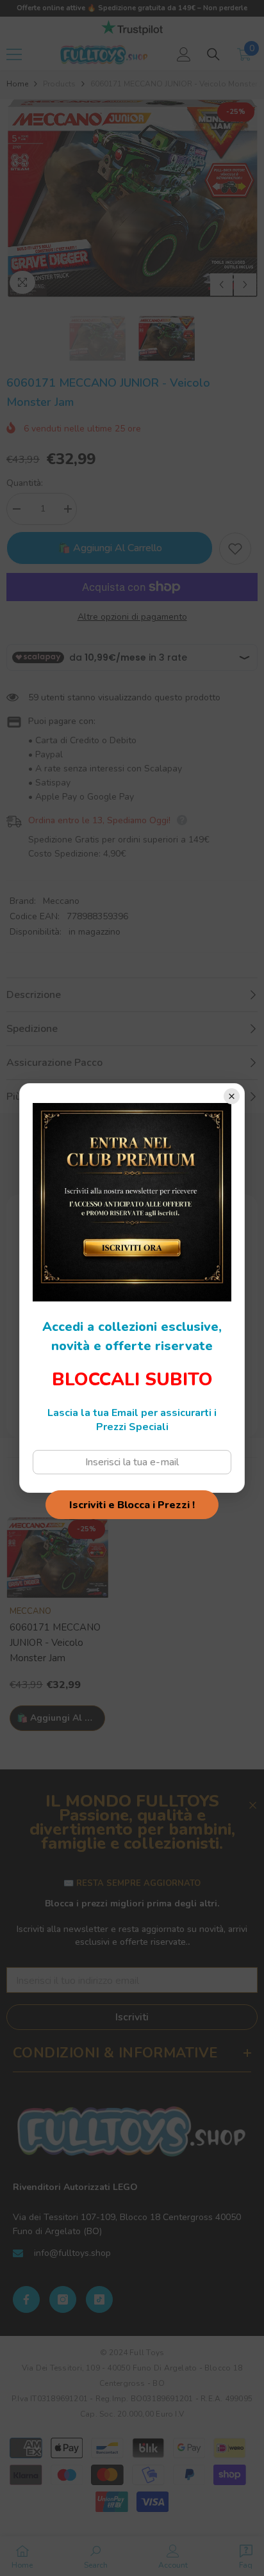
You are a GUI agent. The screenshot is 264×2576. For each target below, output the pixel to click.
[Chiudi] (232, 1096)
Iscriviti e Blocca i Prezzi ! (132, 1505)
